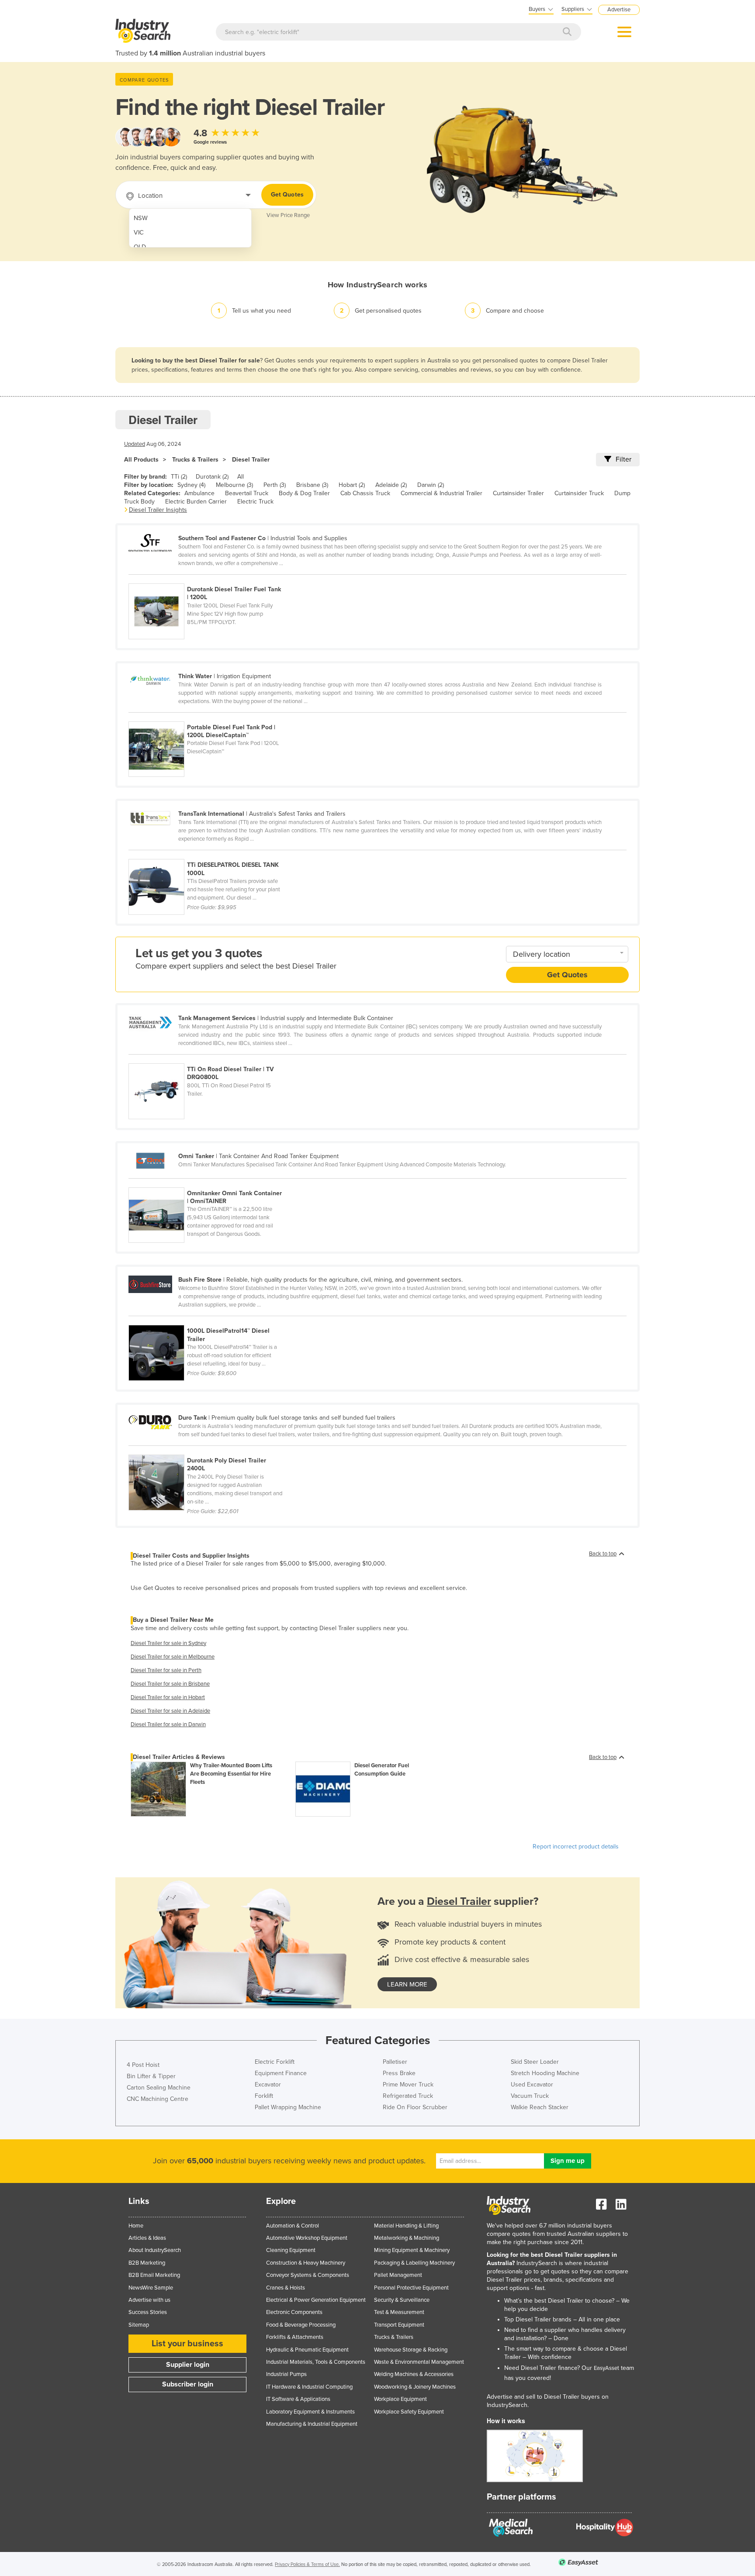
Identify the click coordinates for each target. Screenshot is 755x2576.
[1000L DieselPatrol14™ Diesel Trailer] (211, 1320)
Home (136, 2226)
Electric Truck (255, 502)
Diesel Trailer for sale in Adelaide (170, 1711)
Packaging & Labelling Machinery (414, 2263)
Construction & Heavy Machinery (306, 2263)
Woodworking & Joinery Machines (415, 2387)
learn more (407, 1984)
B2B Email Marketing (154, 2275)
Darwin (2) (431, 485)
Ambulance (199, 493)
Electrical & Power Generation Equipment (316, 2300)
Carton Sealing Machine (159, 2088)
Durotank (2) (212, 477)
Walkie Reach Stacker (540, 2107)
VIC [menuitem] (139, 233)
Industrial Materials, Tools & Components (316, 2362)
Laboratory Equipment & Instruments (310, 2412)
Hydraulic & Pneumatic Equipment (307, 2350)
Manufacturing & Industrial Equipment (312, 2424)
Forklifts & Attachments (295, 2337)
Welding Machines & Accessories (414, 2374)
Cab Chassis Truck (365, 493)
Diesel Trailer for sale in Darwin (168, 1724)
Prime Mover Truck (408, 2085)
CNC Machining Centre (158, 2099)
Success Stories (148, 2312)
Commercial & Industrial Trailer (442, 493)
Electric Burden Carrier (196, 502)
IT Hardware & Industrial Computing (309, 2387)
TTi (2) (179, 477)
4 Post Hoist (143, 2065)
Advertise (619, 10)
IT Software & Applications (298, 2399)
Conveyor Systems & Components (308, 2275)
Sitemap (139, 2325)
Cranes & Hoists (286, 2288)
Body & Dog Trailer (304, 493)
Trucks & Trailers (195, 460)
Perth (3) (275, 485)
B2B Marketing (147, 2263)
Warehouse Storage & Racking (411, 2350)
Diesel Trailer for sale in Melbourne (173, 1657)
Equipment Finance (281, 2073)
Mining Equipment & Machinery (412, 2250)
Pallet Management (398, 2275)
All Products (141, 460)
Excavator (268, 2085)
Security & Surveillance (402, 2300)
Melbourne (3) (234, 485)
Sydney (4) (191, 485)
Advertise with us (149, 2300)
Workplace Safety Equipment (409, 2412)
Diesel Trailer (251, 460)
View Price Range (288, 215)
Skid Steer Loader (535, 2062)
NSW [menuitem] (141, 218)
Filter (623, 459)
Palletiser (395, 2062)
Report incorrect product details (576, 1847)
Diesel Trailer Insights (158, 510)
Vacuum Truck (530, 2096)
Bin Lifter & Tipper (151, 2076)
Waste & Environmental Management (419, 2362)
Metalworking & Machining (407, 2238)
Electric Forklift (275, 2062)
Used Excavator (532, 2085)
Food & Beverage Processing (301, 2325)
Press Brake (399, 2073)
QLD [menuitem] (140, 247)
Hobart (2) (352, 485)
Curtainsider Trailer (518, 493)
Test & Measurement (399, 2312)
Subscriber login (188, 2384)
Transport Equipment (399, 2325)
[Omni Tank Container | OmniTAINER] (211, 1183)
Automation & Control (293, 2226)
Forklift (264, 2096)
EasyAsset (606, 2368)
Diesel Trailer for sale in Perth (166, 1670)
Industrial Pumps (286, 2374)
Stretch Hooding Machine (545, 2073)
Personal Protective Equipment (411, 2288)
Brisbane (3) (312, 485)
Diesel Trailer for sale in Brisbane (170, 1684)
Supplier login (188, 2365)
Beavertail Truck (247, 493)
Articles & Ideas (147, 2238)
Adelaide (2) (391, 485)
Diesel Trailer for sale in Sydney (168, 1643)
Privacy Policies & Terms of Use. (307, 2564)
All (241, 477)
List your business (187, 2344)
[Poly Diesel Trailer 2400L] (211, 1450)
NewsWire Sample (151, 2288)
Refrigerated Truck (408, 2096)
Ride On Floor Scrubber (415, 2107)
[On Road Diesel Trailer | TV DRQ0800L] (211, 1059)
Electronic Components (294, 2312)
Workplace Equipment (400, 2399)
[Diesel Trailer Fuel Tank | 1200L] (211, 579)
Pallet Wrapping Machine (288, 2107)
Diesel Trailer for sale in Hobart (168, 1697)
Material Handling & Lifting (406, 2226)
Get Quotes (287, 195)
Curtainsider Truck (579, 493)
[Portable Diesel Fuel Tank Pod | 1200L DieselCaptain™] (211, 717)
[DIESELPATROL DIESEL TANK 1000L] (211, 854)
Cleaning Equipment (291, 2250)
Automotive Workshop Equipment (307, 2238)
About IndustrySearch (155, 2250)
